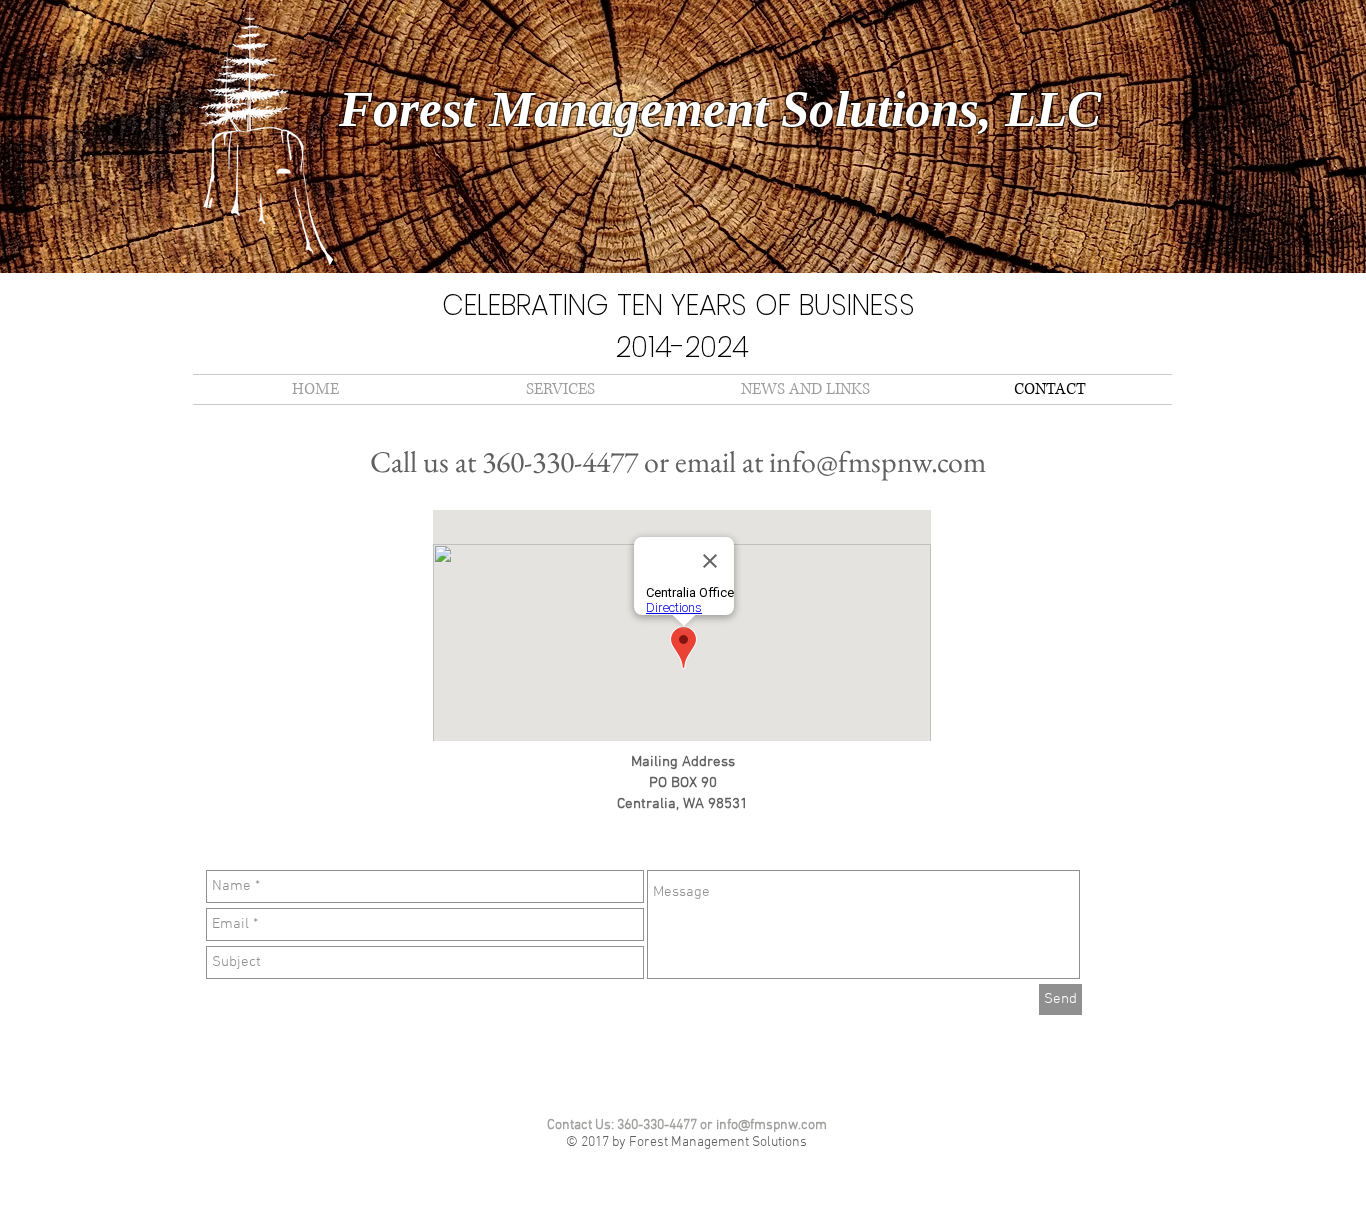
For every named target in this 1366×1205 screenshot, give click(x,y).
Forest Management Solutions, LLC (720, 109)
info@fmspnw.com (877, 461)
